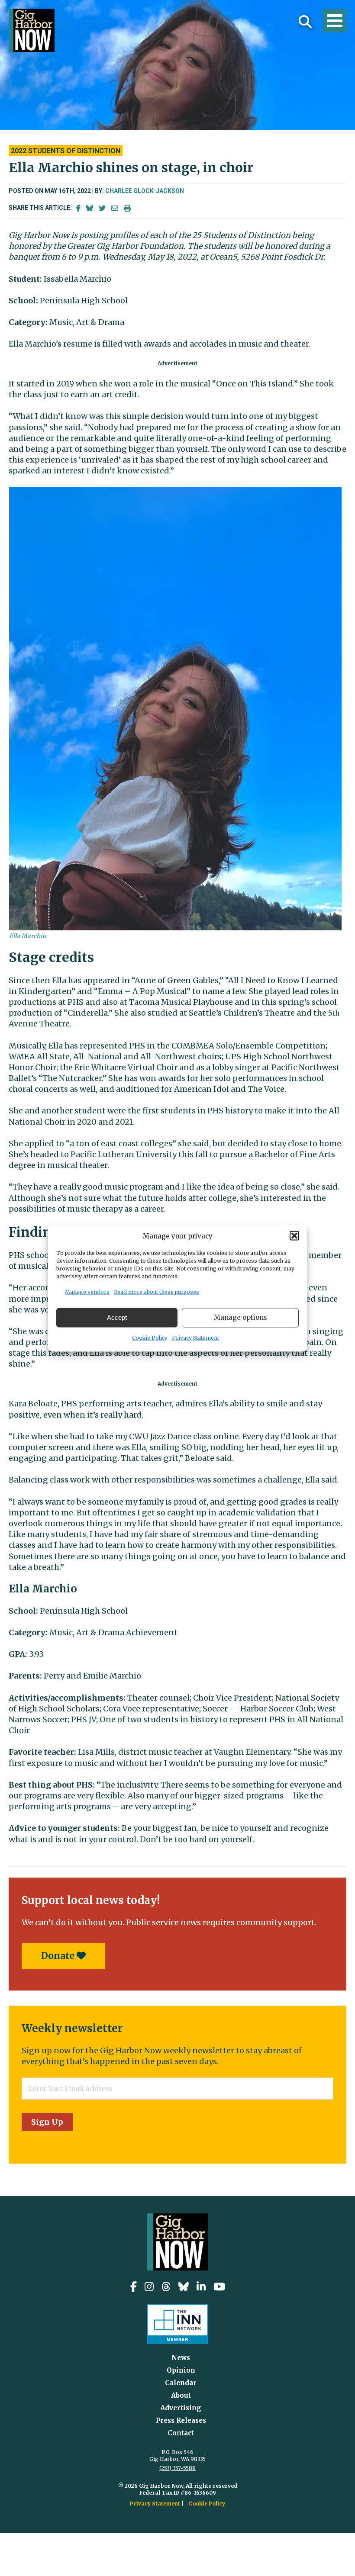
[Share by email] (115, 208)
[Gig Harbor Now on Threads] (166, 2287)
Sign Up (47, 2122)
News (181, 2358)
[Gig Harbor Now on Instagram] (149, 2287)
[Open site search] (305, 22)
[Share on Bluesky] (90, 208)
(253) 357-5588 (177, 2468)
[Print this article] (127, 208)
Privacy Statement (195, 1337)
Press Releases (181, 2420)
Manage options (240, 1317)
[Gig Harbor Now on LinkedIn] (201, 2287)
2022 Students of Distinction (66, 151)
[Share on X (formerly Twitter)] (102, 208)
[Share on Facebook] (78, 208)
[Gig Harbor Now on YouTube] (219, 2287)
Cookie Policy (150, 1337)
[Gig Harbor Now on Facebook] (134, 2287)
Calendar (181, 2383)
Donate (59, 1956)
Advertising (181, 2408)
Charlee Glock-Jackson (145, 191)
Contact (181, 2433)
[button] (294, 1236)
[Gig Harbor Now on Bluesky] (184, 2287)
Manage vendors (87, 1291)
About (181, 2395)
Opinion (181, 2370)
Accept (117, 1317)
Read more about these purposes (157, 1291)
